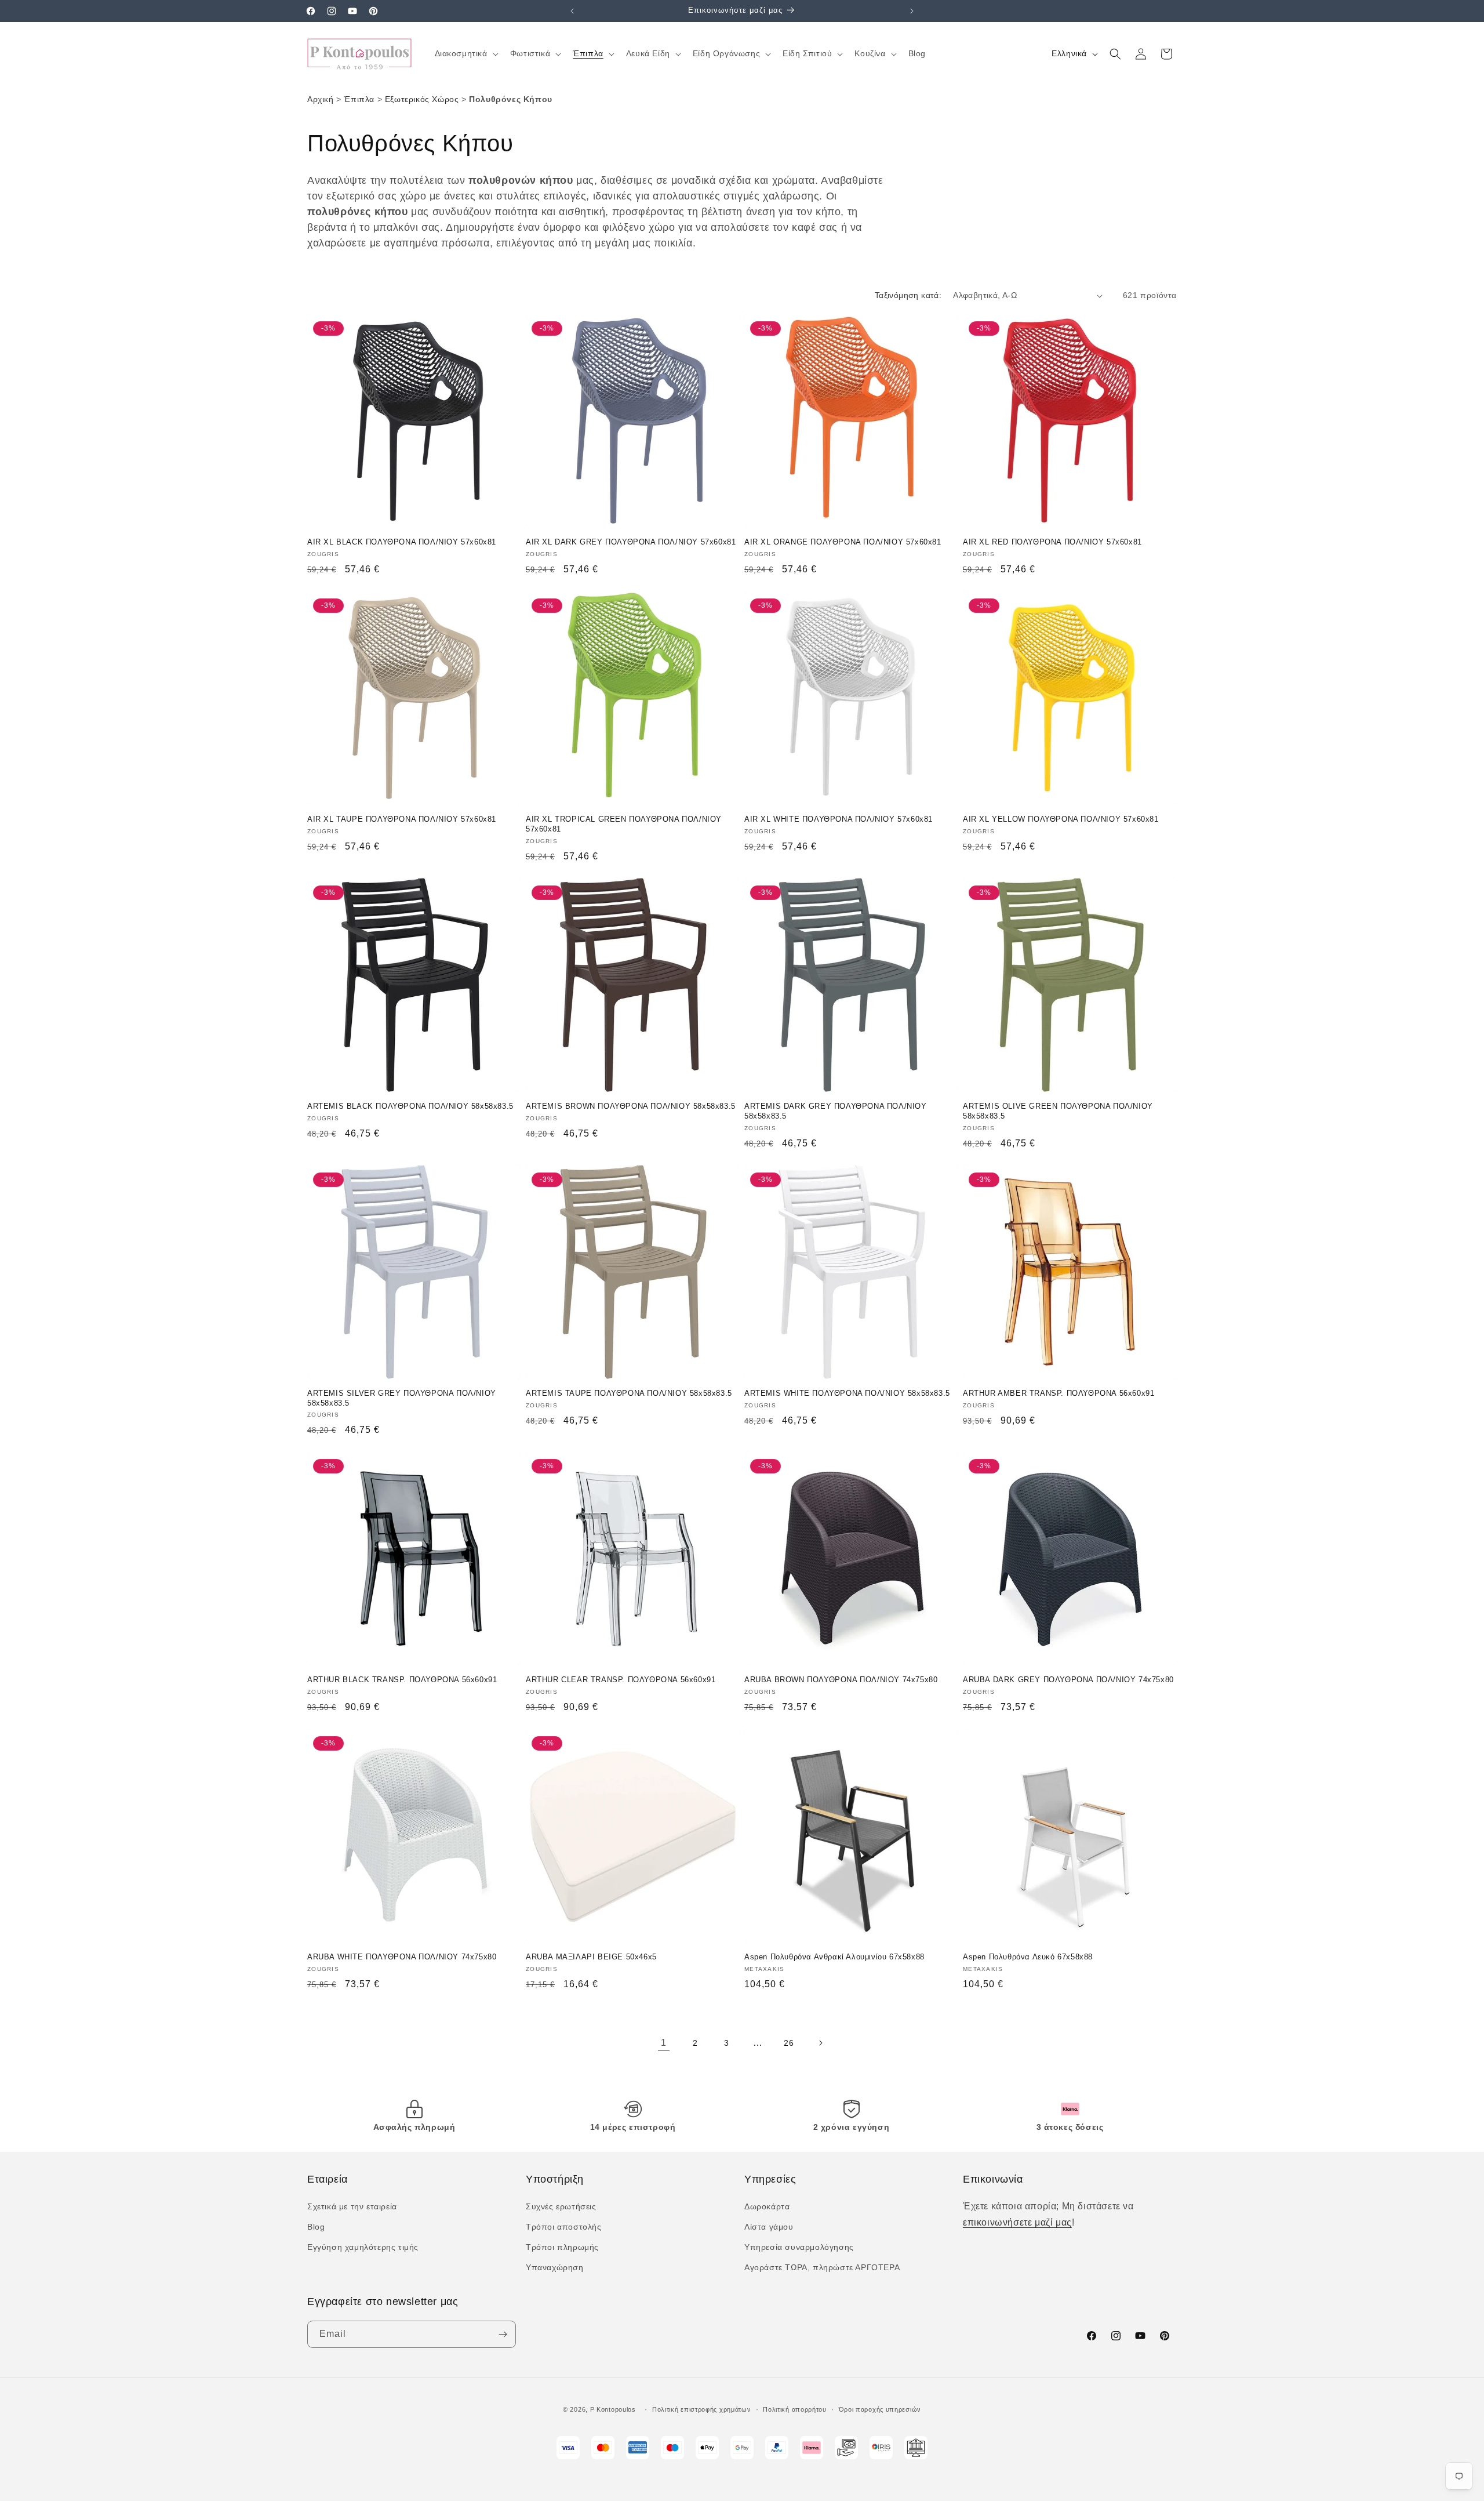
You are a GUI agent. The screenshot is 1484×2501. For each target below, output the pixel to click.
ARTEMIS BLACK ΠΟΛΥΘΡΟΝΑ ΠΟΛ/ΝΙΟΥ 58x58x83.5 (410, 1106)
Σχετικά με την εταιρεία (352, 2206)
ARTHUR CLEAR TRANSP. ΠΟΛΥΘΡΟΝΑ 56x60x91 (621, 1680)
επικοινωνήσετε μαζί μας (1017, 2222)
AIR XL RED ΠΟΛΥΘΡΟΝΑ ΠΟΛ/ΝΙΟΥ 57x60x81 (1052, 542)
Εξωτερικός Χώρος (422, 99)
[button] (465, 53)
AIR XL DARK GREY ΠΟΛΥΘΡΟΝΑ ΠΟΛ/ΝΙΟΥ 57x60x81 (631, 542)
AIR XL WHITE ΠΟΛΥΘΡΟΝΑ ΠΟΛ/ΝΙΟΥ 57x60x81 (839, 819)
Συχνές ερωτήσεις (561, 2206)
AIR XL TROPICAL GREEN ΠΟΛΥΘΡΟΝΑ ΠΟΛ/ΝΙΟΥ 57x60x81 (624, 824)
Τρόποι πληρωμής (562, 2247)
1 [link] (664, 2043)
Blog (316, 2227)
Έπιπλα (359, 99)
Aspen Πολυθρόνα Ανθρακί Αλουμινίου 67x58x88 (834, 1957)
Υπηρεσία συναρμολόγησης (799, 2247)
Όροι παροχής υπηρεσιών (880, 2409)
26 (789, 2043)
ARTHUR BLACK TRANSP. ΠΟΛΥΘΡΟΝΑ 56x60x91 (402, 1680)
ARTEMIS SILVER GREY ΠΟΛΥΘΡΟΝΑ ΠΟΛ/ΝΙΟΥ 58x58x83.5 (402, 1398)
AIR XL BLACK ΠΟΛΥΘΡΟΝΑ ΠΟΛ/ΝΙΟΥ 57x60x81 (402, 542)
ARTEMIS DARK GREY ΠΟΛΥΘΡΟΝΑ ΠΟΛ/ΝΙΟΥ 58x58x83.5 (836, 1111)
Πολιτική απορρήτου (795, 2409)
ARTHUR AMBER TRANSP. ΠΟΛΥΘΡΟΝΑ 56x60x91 (1059, 1393)
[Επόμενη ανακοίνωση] (912, 11)
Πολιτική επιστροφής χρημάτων (702, 2409)
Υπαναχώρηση (555, 2267)
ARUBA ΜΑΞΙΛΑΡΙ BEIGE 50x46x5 (591, 1957)
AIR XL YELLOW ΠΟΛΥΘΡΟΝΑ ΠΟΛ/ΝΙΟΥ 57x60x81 (1061, 819)
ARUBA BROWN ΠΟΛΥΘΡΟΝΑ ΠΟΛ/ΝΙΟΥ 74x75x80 (841, 1680)
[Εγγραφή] (503, 2334)
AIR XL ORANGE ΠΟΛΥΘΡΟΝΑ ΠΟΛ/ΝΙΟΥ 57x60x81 (843, 542)
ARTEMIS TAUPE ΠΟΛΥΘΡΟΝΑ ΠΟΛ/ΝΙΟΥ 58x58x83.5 (629, 1393)
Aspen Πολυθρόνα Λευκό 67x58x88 (1028, 1957)
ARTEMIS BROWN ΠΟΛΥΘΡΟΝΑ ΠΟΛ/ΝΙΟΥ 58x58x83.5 (631, 1106)
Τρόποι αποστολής (564, 2227)
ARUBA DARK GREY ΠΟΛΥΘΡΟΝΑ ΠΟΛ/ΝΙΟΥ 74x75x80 (1068, 1680)
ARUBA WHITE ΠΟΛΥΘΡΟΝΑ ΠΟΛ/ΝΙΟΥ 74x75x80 (402, 1957)
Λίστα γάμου (769, 2227)
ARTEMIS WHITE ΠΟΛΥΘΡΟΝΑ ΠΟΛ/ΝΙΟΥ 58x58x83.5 (847, 1393)
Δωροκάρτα (767, 2206)
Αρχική (321, 99)
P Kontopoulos (613, 2409)
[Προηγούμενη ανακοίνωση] (572, 11)
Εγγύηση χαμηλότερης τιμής (363, 2247)
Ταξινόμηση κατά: (908, 295)
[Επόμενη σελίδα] (820, 2043)
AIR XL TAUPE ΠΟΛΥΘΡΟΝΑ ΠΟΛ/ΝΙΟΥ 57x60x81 (402, 819)
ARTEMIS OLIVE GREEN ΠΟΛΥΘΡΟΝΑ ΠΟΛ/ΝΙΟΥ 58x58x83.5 (1058, 1111)
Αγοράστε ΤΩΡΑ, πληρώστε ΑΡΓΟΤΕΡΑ (822, 2267)
